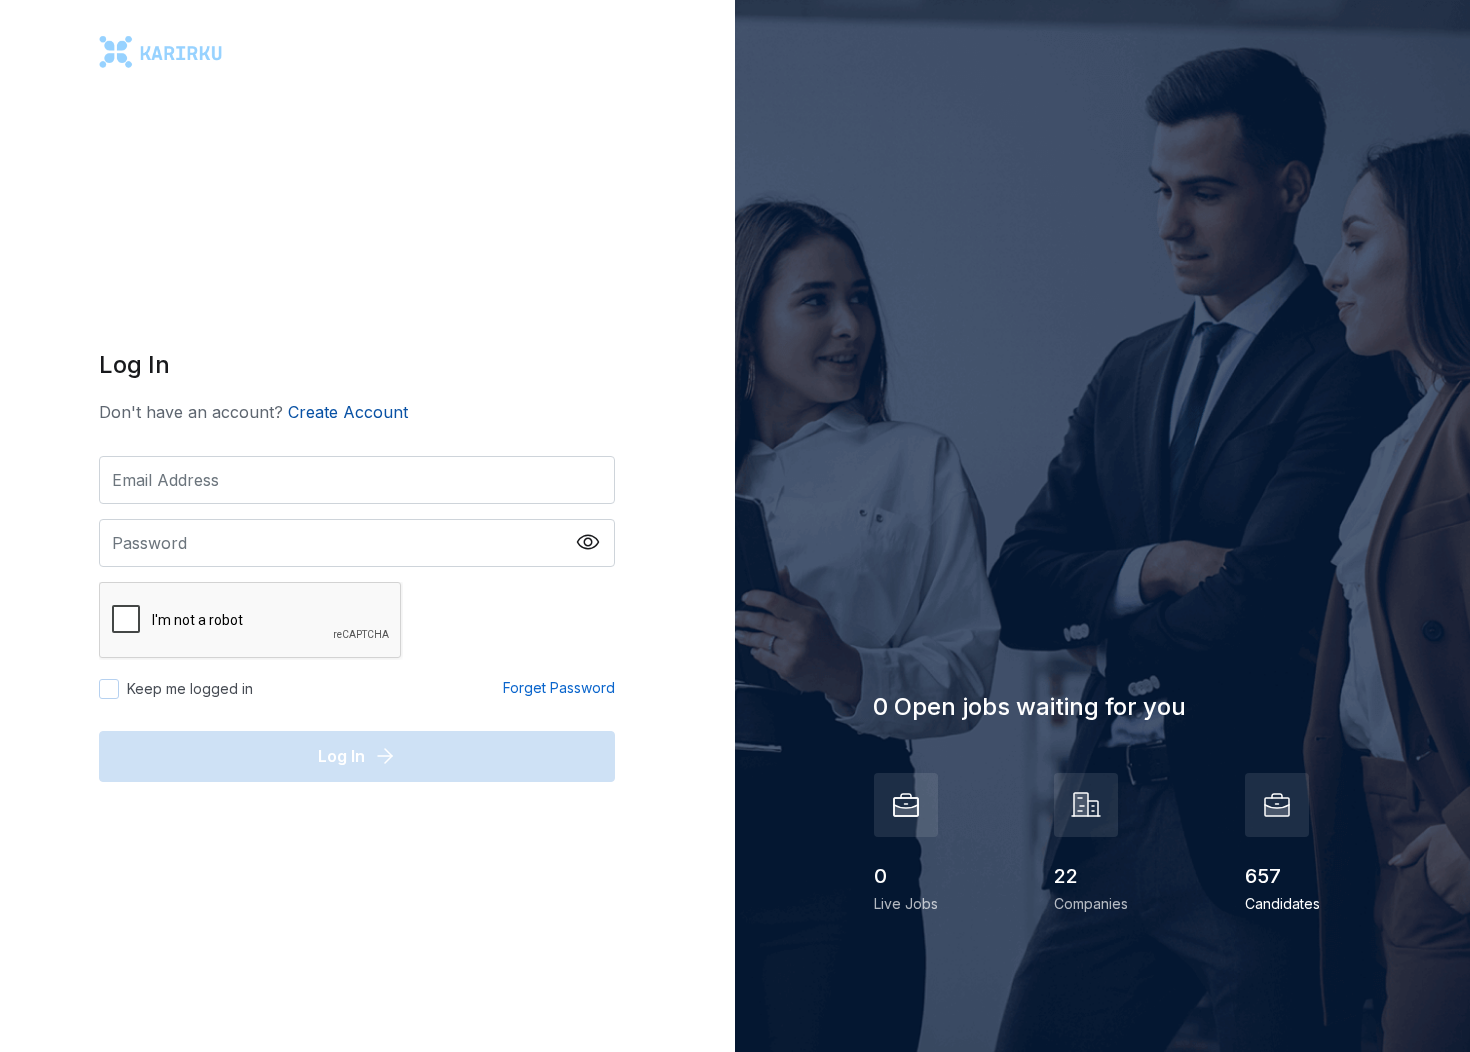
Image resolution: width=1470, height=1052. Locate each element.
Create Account (348, 412)
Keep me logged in (190, 688)
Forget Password (559, 687)
